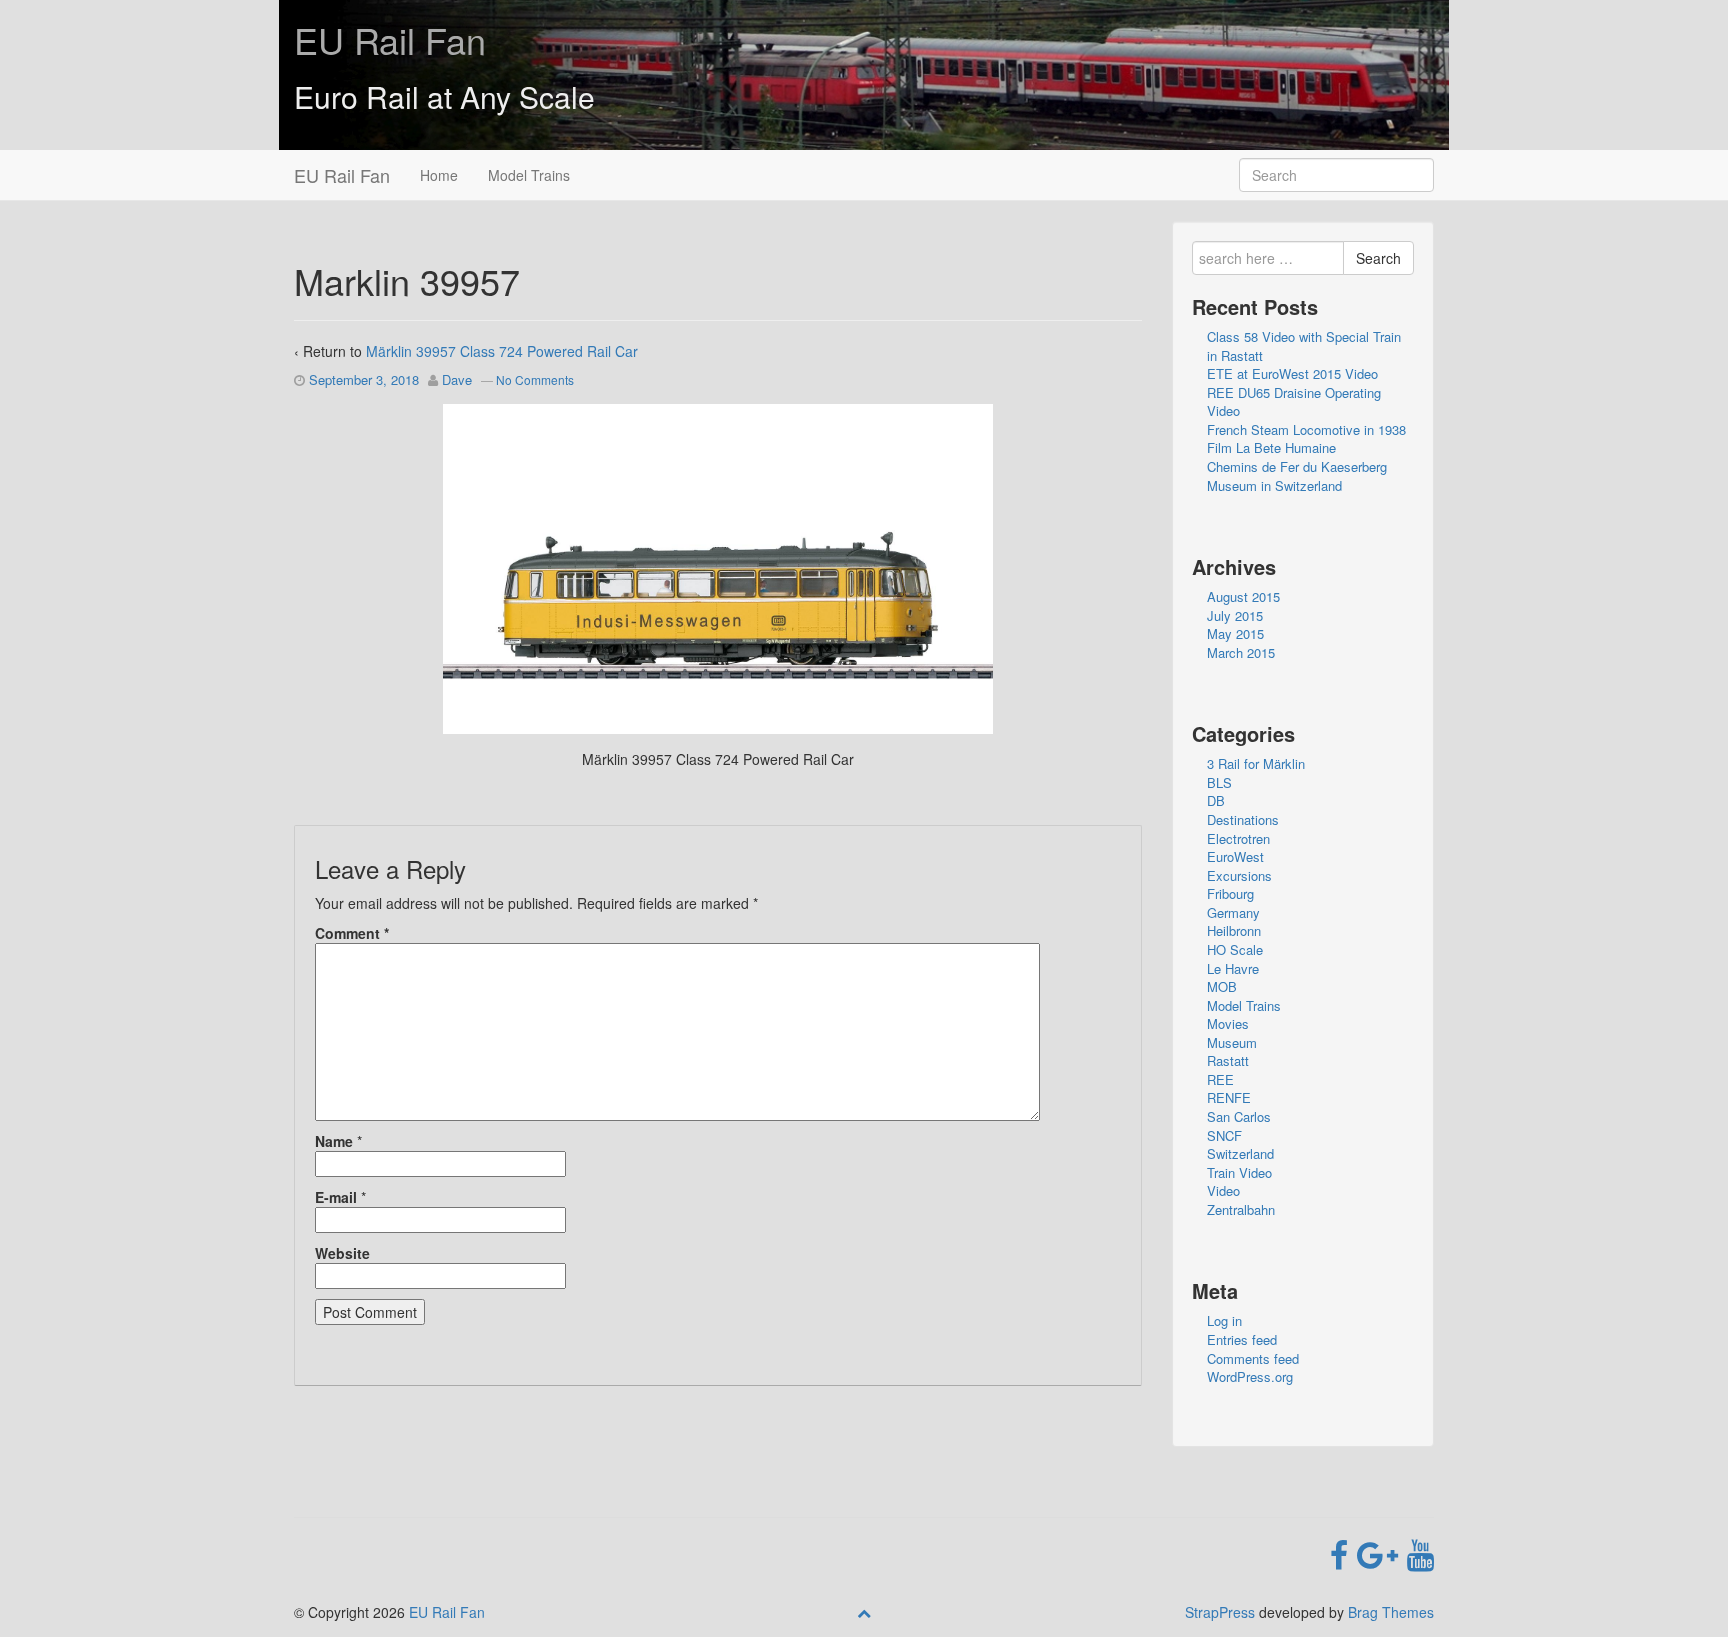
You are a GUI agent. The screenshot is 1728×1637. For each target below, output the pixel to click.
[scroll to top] (864, 1612)
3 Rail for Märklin (1256, 763)
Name (334, 1141)
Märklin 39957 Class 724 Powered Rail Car (502, 351)
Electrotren (1238, 838)
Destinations (1243, 819)
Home (439, 175)
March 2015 (1241, 652)
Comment (352, 933)
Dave (457, 379)
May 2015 (1235, 633)
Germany (1233, 912)
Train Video (1239, 1172)
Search (1378, 258)
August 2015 (1243, 596)
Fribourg (1230, 893)
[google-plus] (1382, 1553)
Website (342, 1253)
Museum (1232, 1042)
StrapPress (1220, 1612)
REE (1220, 1079)
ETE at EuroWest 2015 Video (1292, 373)
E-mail (336, 1197)
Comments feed (1253, 1358)
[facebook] (1343, 1553)
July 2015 (1235, 615)
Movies (1228, 1023)
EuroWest (1235, 856)
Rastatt (1228, 1060)
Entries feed (1242, 1339)
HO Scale (1235, 949)
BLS (1219, 782)
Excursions (1239, 875)
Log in (1224, 1320)
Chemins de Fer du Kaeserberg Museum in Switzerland (1297, 476)
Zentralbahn (1241, 1209)
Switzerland (1240, 1153)
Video (1223, 1190)
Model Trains (529, 175)
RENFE (1229, 1097)
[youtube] (1420, 1553)
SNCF (1224, 1135)
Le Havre (1233, 968)
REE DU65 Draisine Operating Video (1294, 402)
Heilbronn (1234, 930)
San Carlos (1239, 1116)
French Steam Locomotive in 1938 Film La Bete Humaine (1306, 439)
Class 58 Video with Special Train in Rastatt (1304, 346)
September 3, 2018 (364, 379)
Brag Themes (1391, 1612)
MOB (1222, 986)
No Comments (535, 379)
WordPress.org (1250, 1376)
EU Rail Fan (390, 39)
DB (1216, 800)
